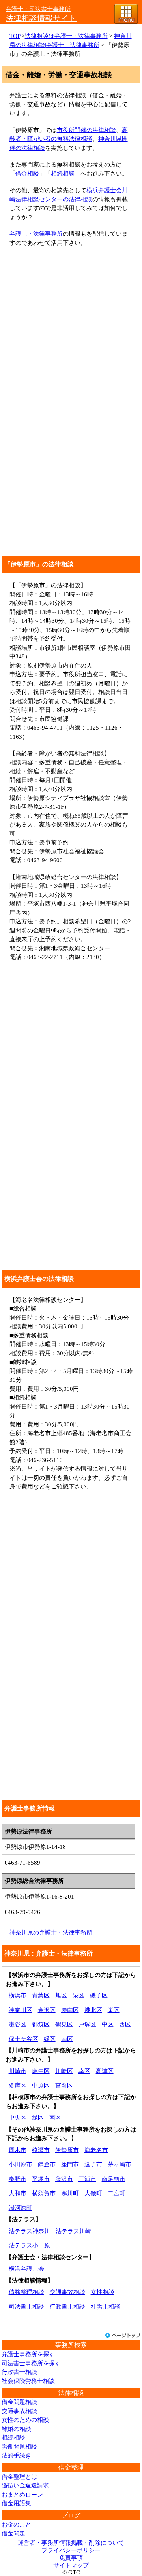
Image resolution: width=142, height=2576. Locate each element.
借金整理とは (19, 2477)
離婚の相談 (16, 2429)
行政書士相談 (67, 2307)
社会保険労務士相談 (28, 2381)
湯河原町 (21, 2208)
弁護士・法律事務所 (36, 234)
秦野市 (18, 2179)
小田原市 (21, 2164)
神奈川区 (21, 2010)
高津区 (105, 2071)
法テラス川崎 (73, 2231)
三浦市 (87, 2179)
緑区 (50, 2039)
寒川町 (70, 2193)
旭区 (61, 1995)
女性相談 (103, 2292)
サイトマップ (71, 2565)
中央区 (18, 2118)
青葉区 (41, 1995)
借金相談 (27, 174)
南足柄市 (114, 2179)
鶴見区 (64, 2024)
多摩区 (18, 2086)
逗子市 (93, 2164)
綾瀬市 (41, 2150)
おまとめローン (22, 2495)
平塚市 (41, 2179)
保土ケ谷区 (23, 2039)
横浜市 (18, 1995)
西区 (125, 2024)
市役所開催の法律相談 (86, 130)
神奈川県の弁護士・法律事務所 (51, 1933)
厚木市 (18, 2150)
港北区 (93, 2010)
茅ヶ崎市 (120, 2164)
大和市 (18, 2193)
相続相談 (63, 174)
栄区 (114, 2010)
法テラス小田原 (29, 2245)
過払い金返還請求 (25, 2485)
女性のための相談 (25, 2420)
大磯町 (93, 2193)
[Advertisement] (71, 326)
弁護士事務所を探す (28, 2354)
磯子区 (99, 1995)
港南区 (70, 2010)
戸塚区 (87, 2024)
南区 (67, 2039)
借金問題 (13, 2533)
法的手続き (16, 2455)
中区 (108, 2024)
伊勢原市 (67, 2150)
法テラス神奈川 (29, 2231)
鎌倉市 (47, 2164)
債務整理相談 (26, 2292)
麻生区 (41, 2071)
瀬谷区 (18, 2024)
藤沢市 (64, 2179)
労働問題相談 (19, 2447)
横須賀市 (44, 2193)
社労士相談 (106, 2307)
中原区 (41, 2086)
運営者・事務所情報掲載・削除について (71, 2543)
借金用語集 (16, 2503)
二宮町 (117, 2193)
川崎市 (18, 2071)
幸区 (84, 2071)
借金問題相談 (19, 2402)
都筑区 (41, 2024)
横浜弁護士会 (26, 2269)
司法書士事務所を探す (31, 2363)
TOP (15, 36)
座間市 (70, 2164)
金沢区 (47, 2010)
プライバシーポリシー (71, 2550)
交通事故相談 (67, 2292)
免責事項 (71, 2558)
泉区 (78, 1995)
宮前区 (64, 2086)
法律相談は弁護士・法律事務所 (66, 36)
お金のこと (16, 2525)
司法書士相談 (26, 2307)
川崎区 (64, 2071)
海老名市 (96, 2150)
